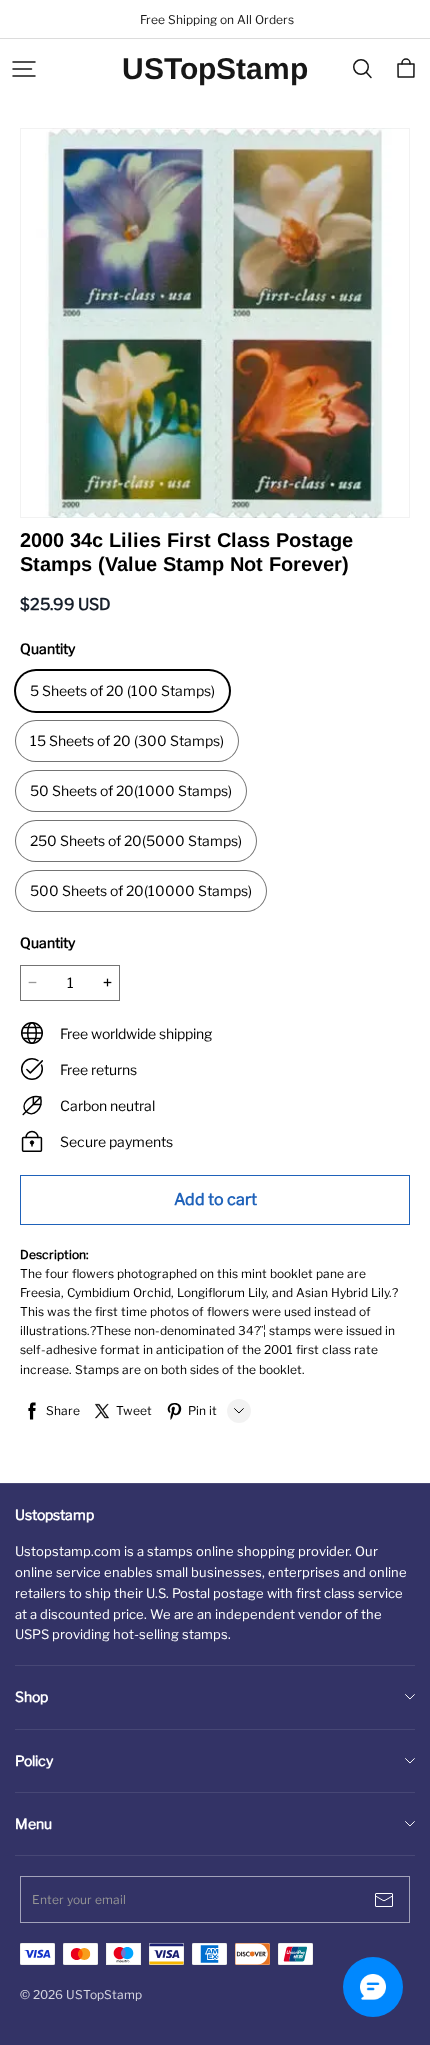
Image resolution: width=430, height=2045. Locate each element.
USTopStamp (215, 68)
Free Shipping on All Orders (215, 19)
